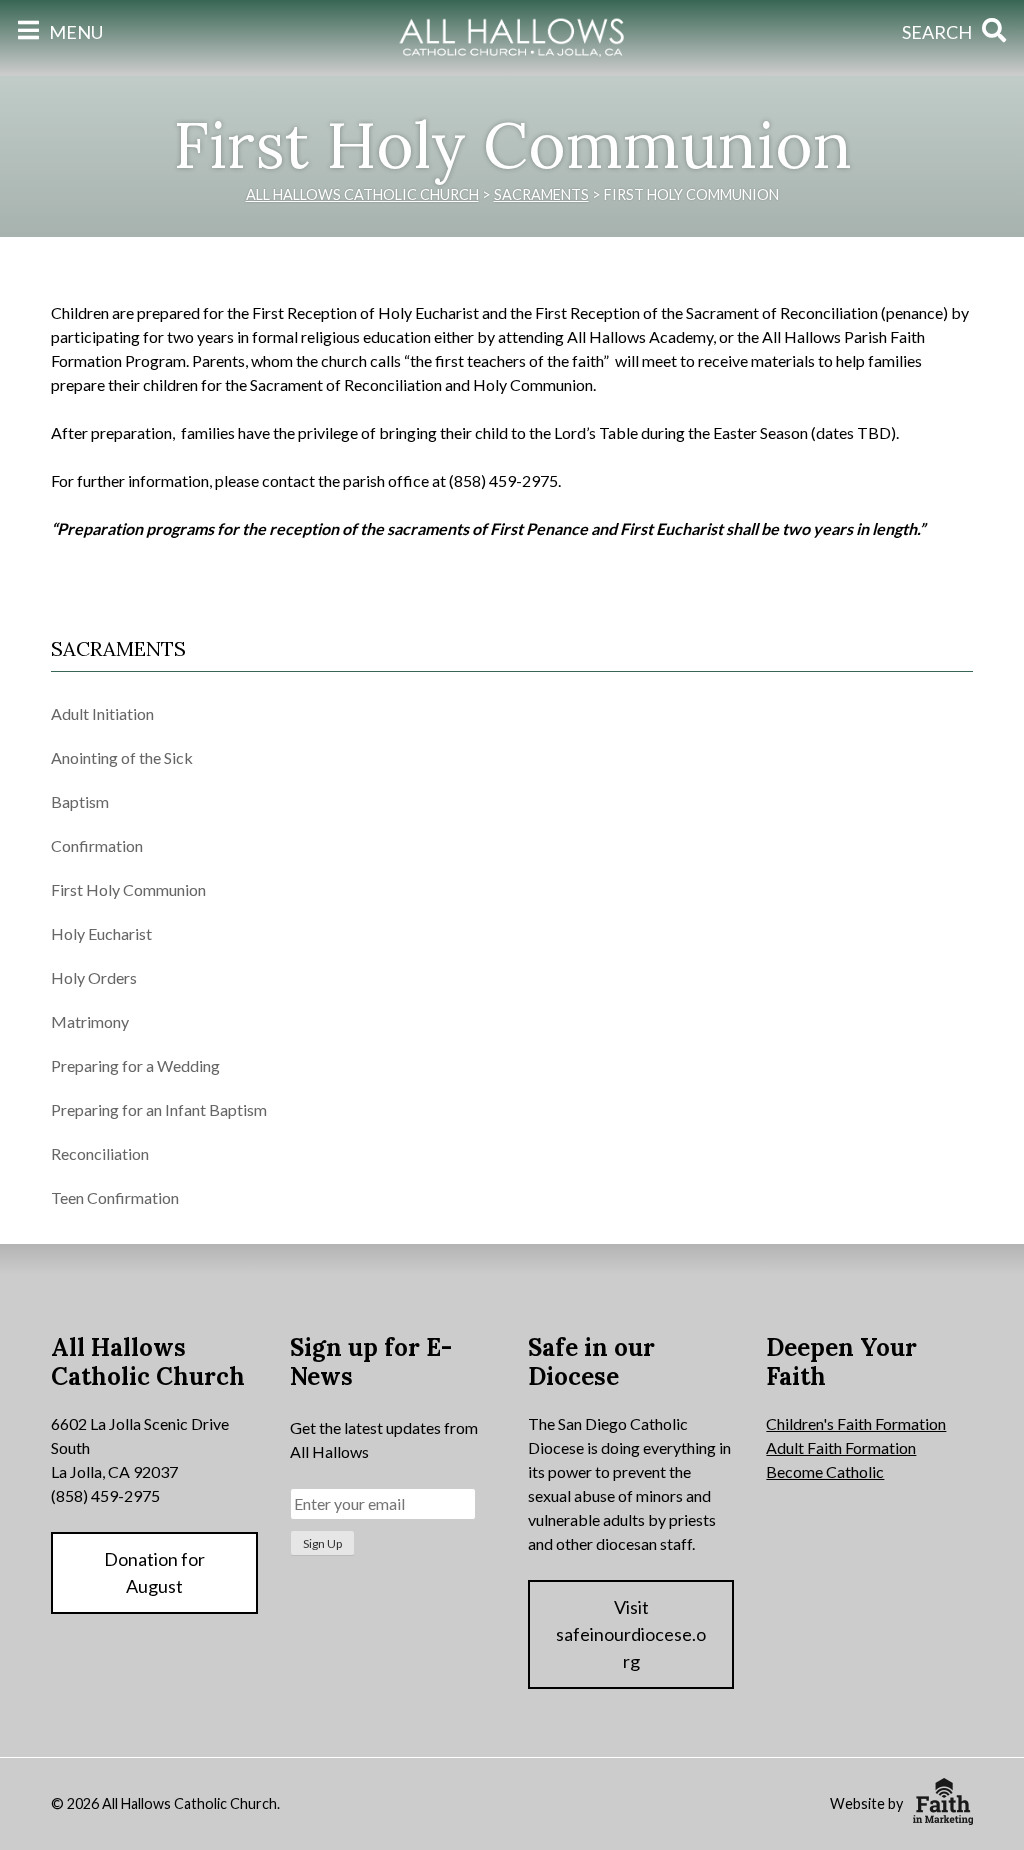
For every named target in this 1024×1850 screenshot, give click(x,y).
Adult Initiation (102, 713)
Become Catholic (825, 1471)
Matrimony (90, 1021)
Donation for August (154, 1572)
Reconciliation (100, 1153)
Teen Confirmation (115, 1197)
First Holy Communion (128, 889)
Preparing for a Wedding (135, 1065)
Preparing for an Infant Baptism (159, 1109)
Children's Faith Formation (856, 1423)
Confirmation (97, 845)
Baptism (80, 801)
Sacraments (118, 648)
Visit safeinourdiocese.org (631, 1634)
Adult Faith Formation (841, 1447)
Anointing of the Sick (122, 757)
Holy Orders (94, 977)
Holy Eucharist (101, 933)
